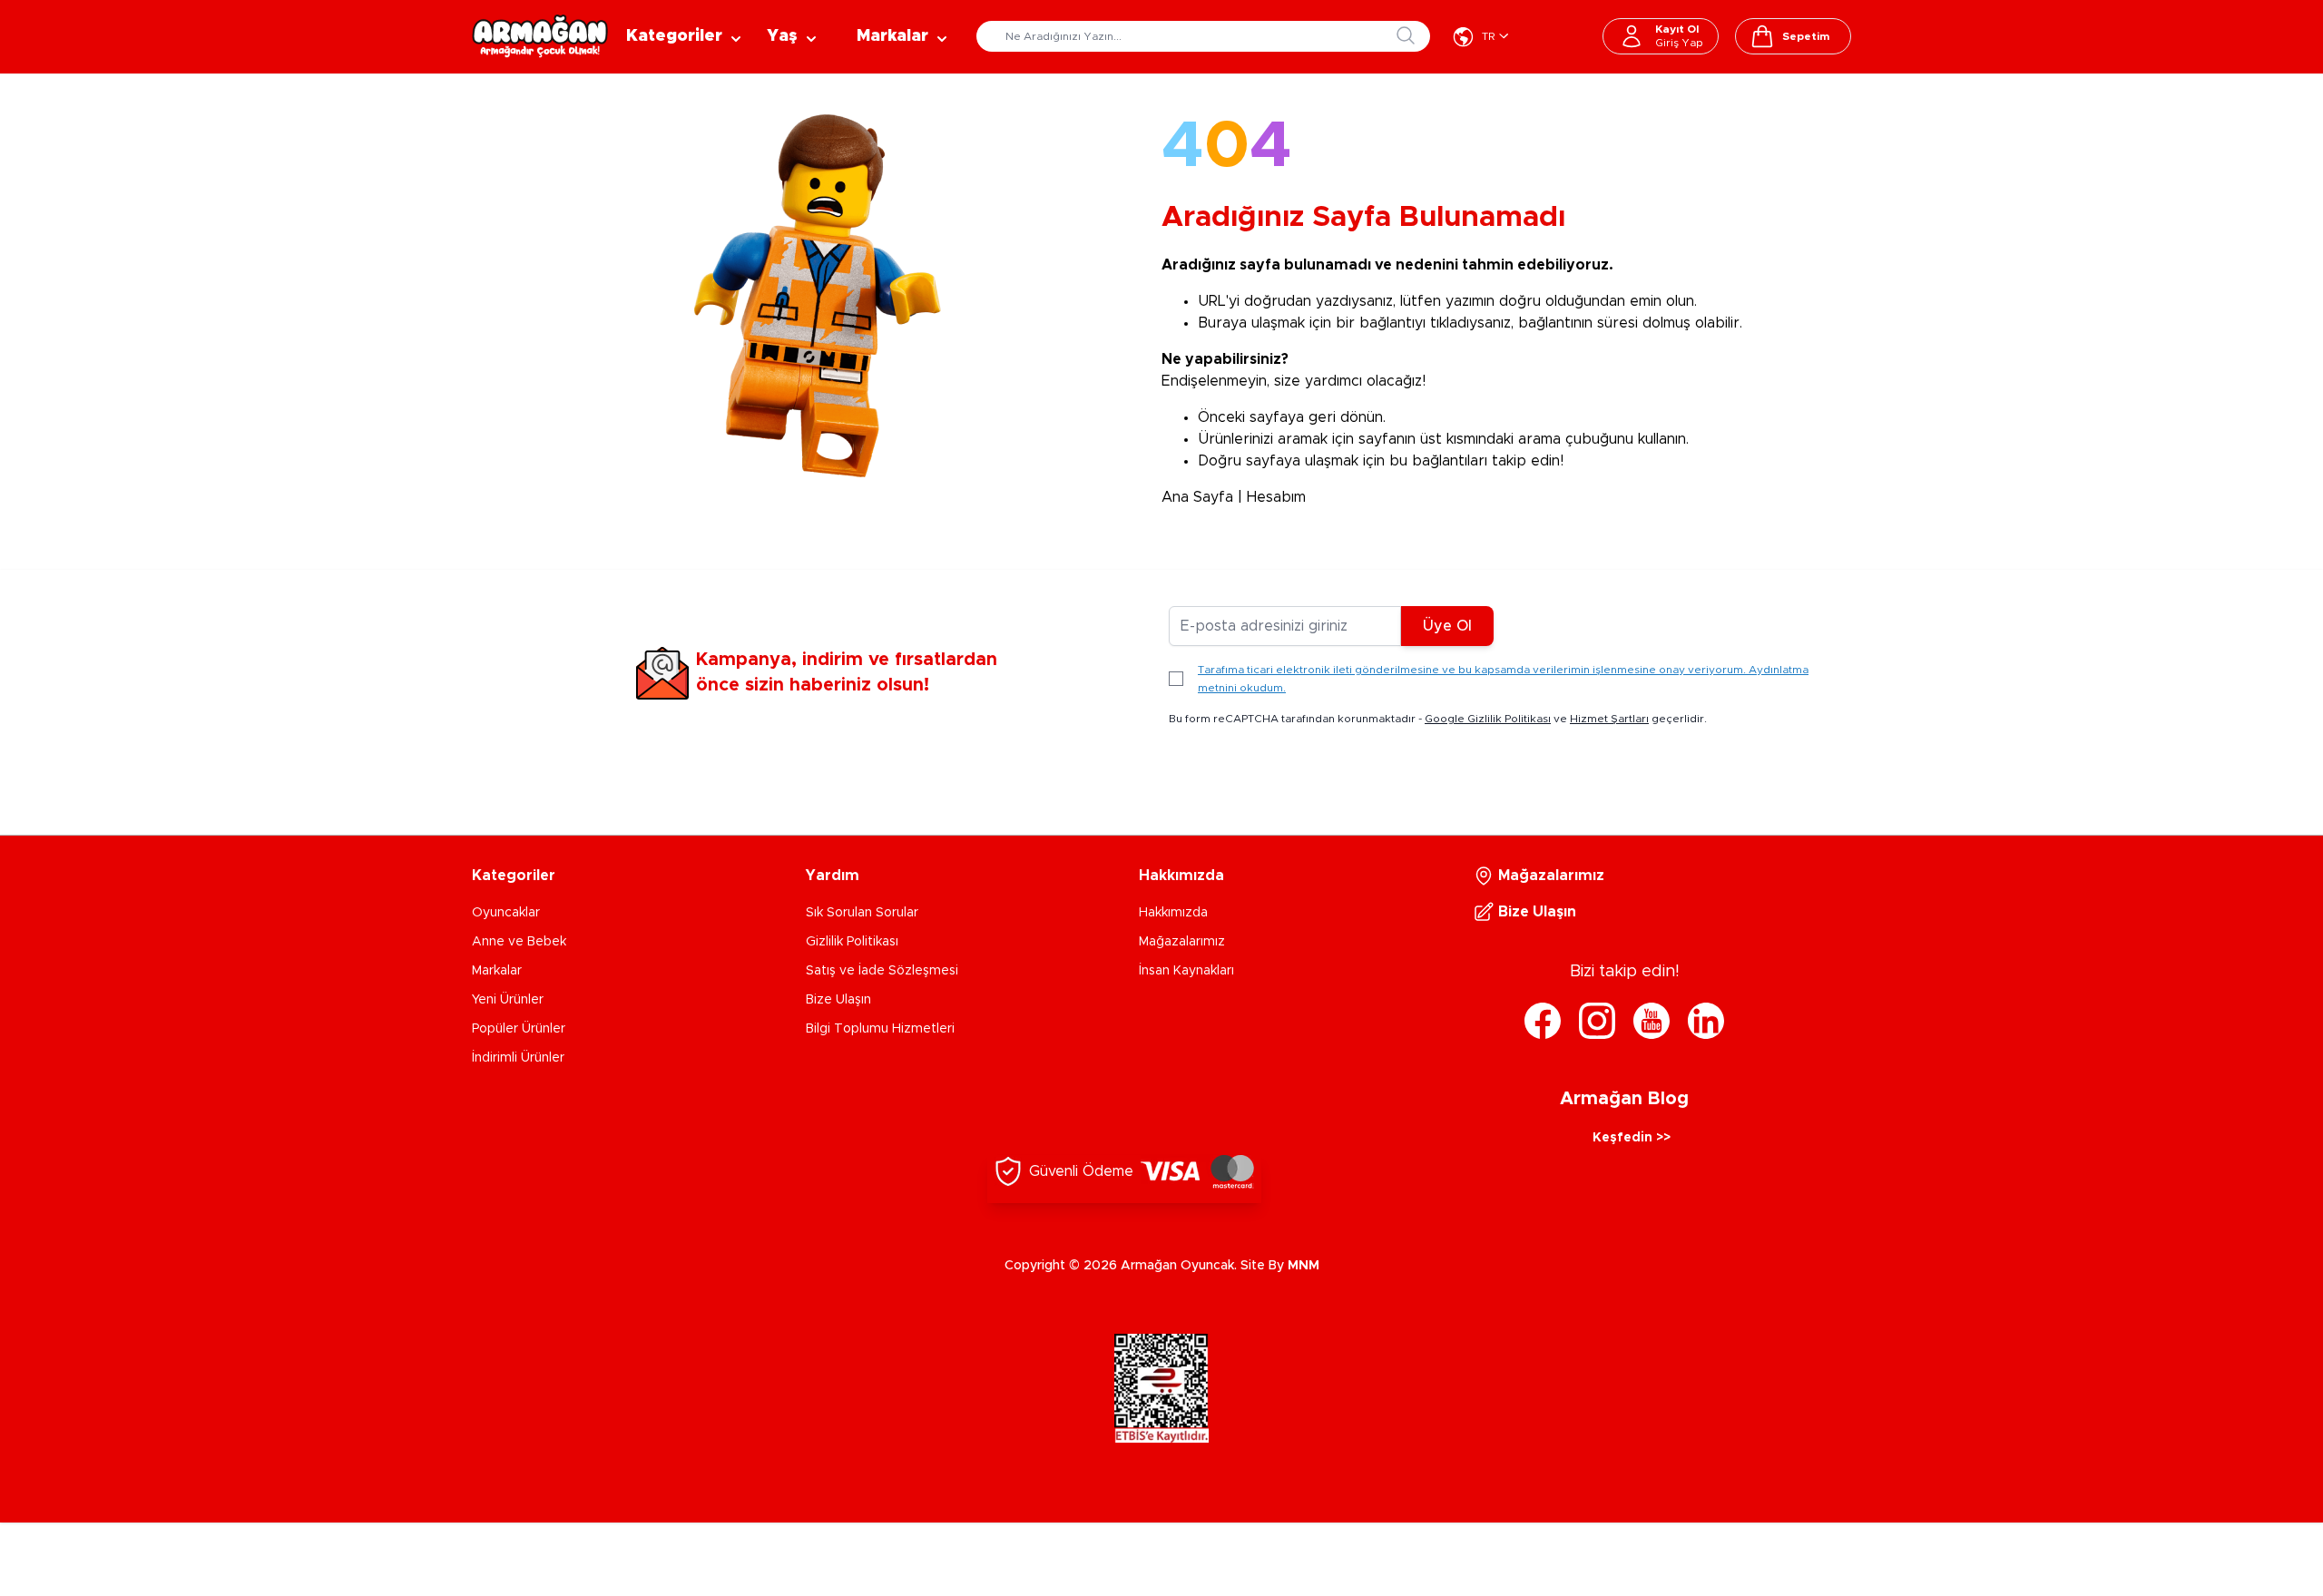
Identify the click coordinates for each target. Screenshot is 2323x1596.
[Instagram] (1597, 1021)
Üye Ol (1447, 626)
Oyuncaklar (506, 913)
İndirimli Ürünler (518, 1058)
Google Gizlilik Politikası (1488, 719)
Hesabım (1276, 497)
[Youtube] (1652, 1021)
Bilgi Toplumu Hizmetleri (880, 1029)
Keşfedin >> (1632, 1138)
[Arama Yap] (1406, 35)
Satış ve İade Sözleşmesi (882, 971)
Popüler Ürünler (519, 1029)
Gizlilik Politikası (852, 942)
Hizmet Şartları (1609, 719)
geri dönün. (1347, 417)
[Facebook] (1543, 1021)
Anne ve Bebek (519, 942)
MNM (1304, 1266)
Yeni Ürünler (508, 1000)
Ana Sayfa (1197, 497)
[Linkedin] (1706, 1021)
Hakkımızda (1173, 913)
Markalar (497, 971)
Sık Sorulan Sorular (862, 913)
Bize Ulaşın (838, 1000)
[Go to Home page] (540, 36)
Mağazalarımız (1182, 942)
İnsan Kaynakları (1186, 971)
